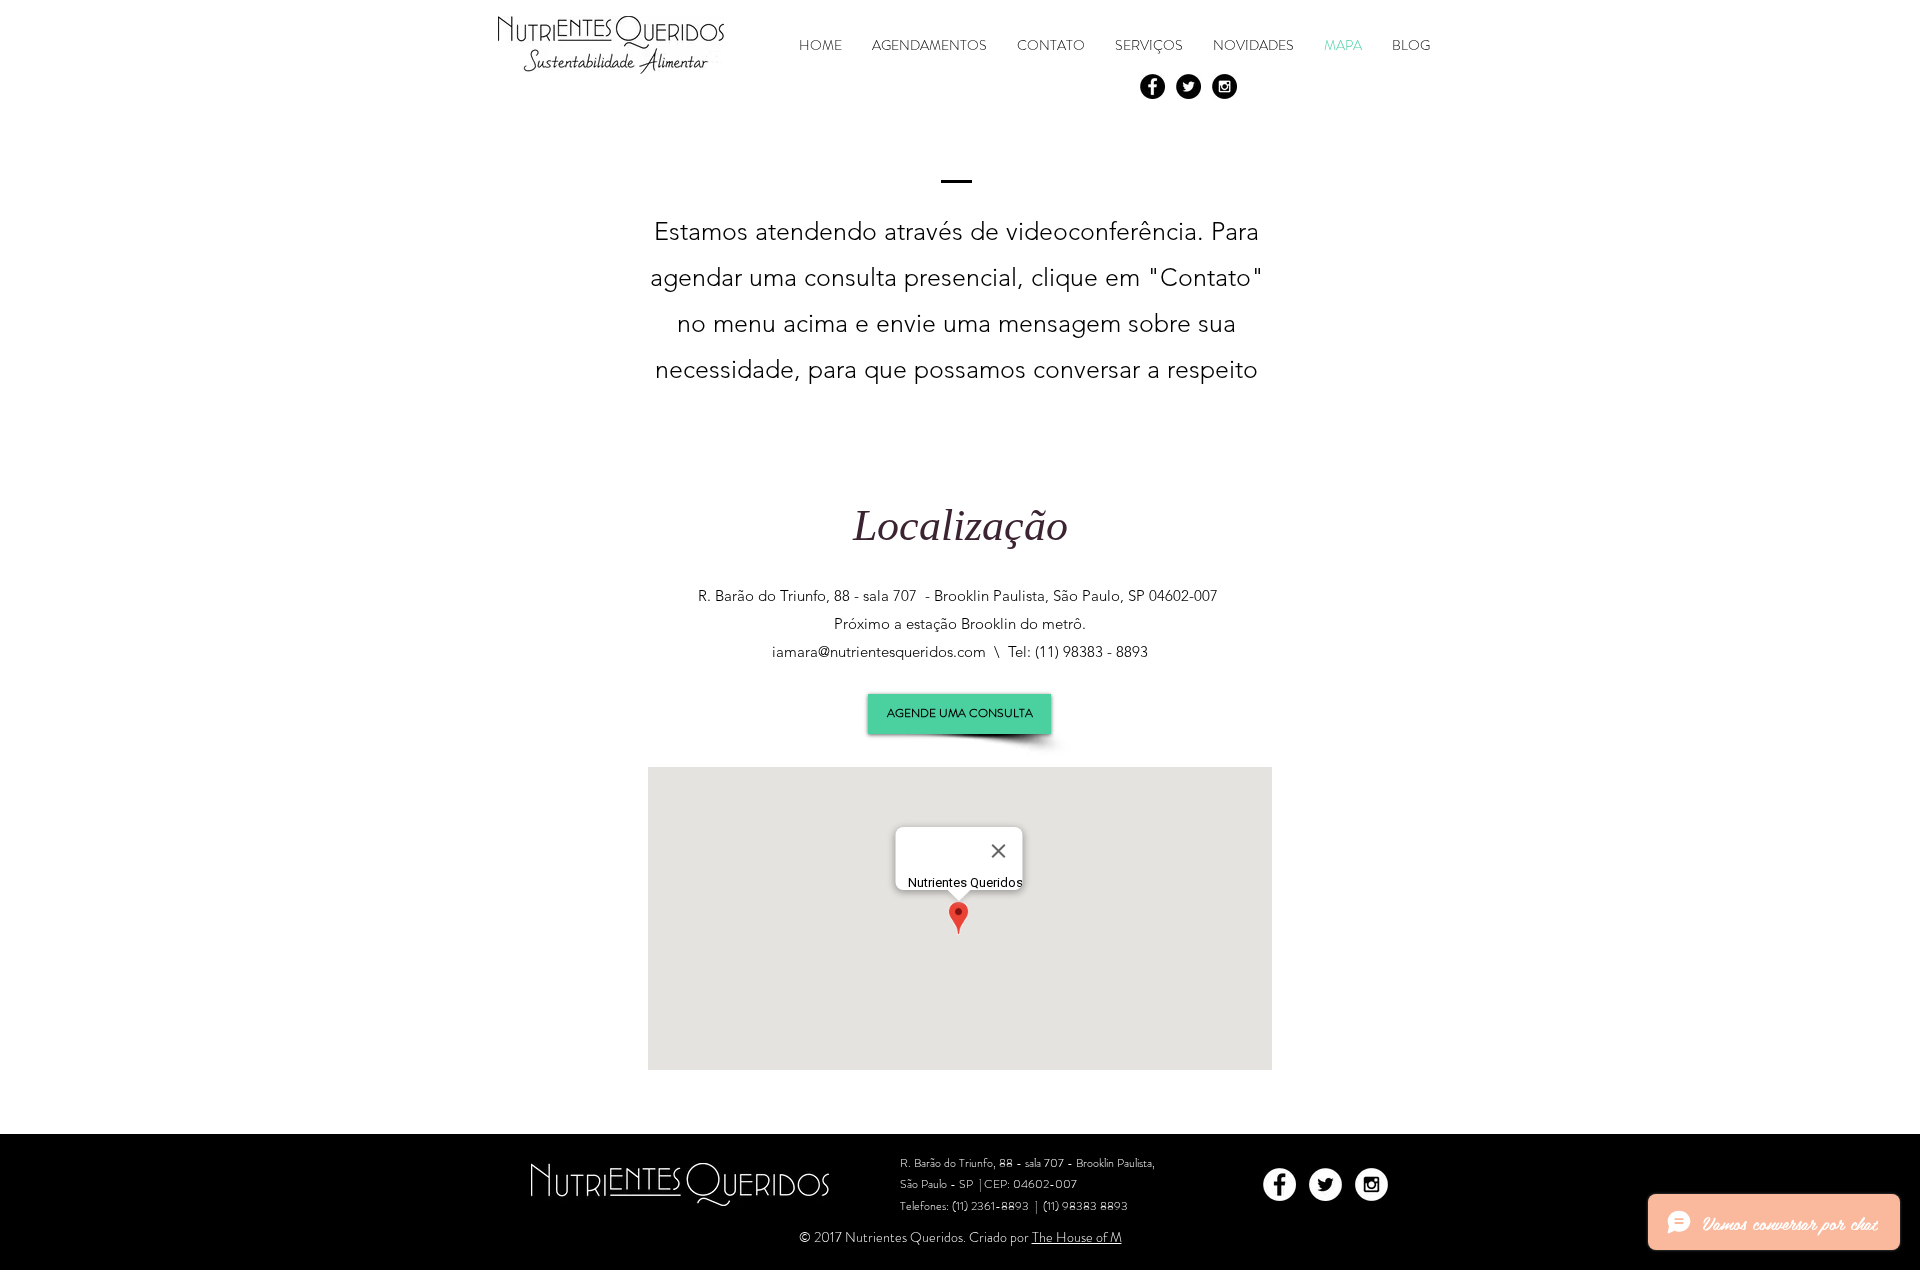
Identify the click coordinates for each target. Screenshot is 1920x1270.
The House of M (1077, 1237)
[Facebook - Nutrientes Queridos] (1152, 86)
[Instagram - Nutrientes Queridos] (1224, 86)
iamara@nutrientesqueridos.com (879, 651)
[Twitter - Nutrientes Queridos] (1188, 86)
